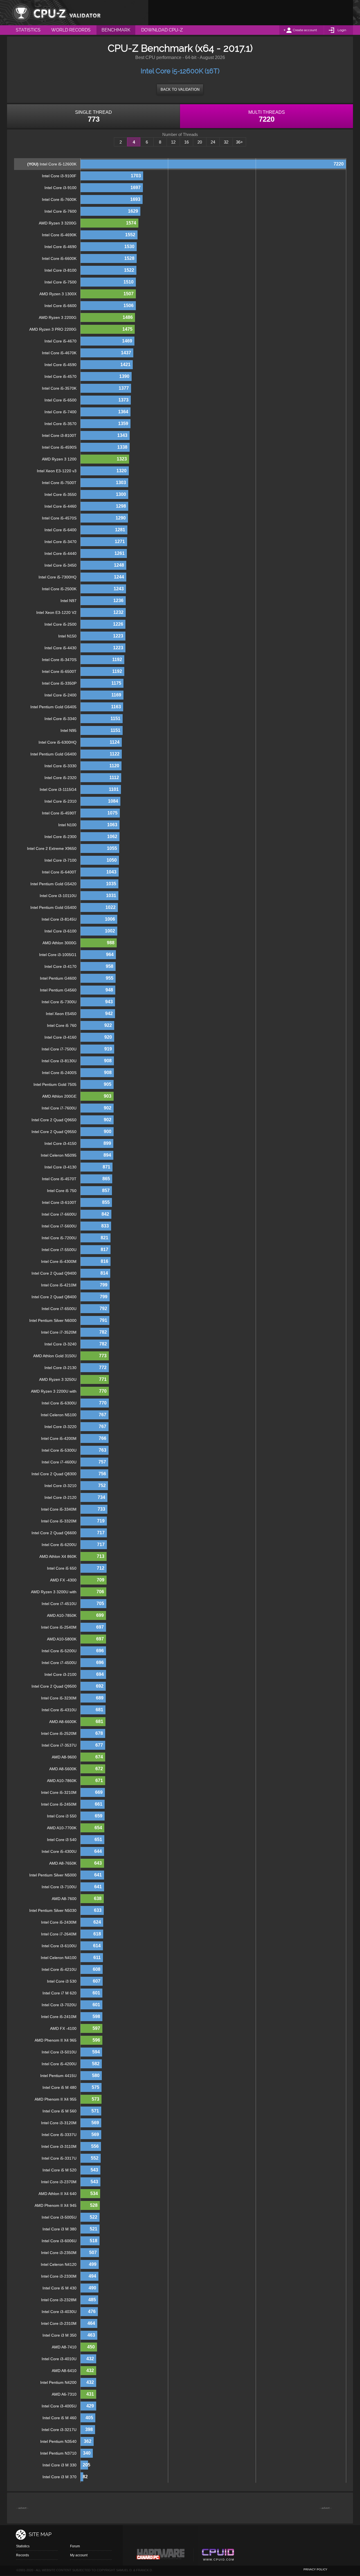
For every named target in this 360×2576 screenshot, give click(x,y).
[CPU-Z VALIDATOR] (56, 13)
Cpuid (218, 2555)
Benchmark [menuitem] (116, 30)
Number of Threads (180, 135)
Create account (305, 30)
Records (22, 2555)
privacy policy (315, 2569)
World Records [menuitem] (71, 30)
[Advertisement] (251, 13)
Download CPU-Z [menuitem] (162, 30)
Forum (75, 2546)
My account (79, 2555)
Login (342, 30)
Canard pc (161, 2555)
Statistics (23, 2546)
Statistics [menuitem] (28, 30)
